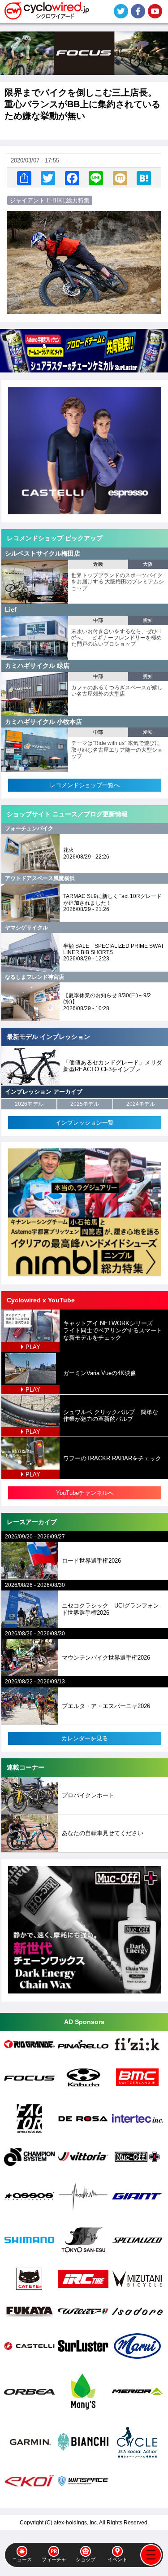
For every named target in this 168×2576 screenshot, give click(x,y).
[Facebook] (72, 178)
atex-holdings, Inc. (76, 2523)
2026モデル (29, 1104)
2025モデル (85, 1104)
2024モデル (141, 1104)
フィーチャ (54, 2559)
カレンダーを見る (85, 1738)
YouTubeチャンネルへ (85, 1493)
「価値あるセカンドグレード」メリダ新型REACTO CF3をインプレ (113, 1066)
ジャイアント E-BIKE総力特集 (50, 200)
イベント (117, 2559)
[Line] (96, 178)
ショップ (86, 2559)
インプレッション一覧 (85, 1123)
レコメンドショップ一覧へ (85, 785)
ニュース (22, 2559)
